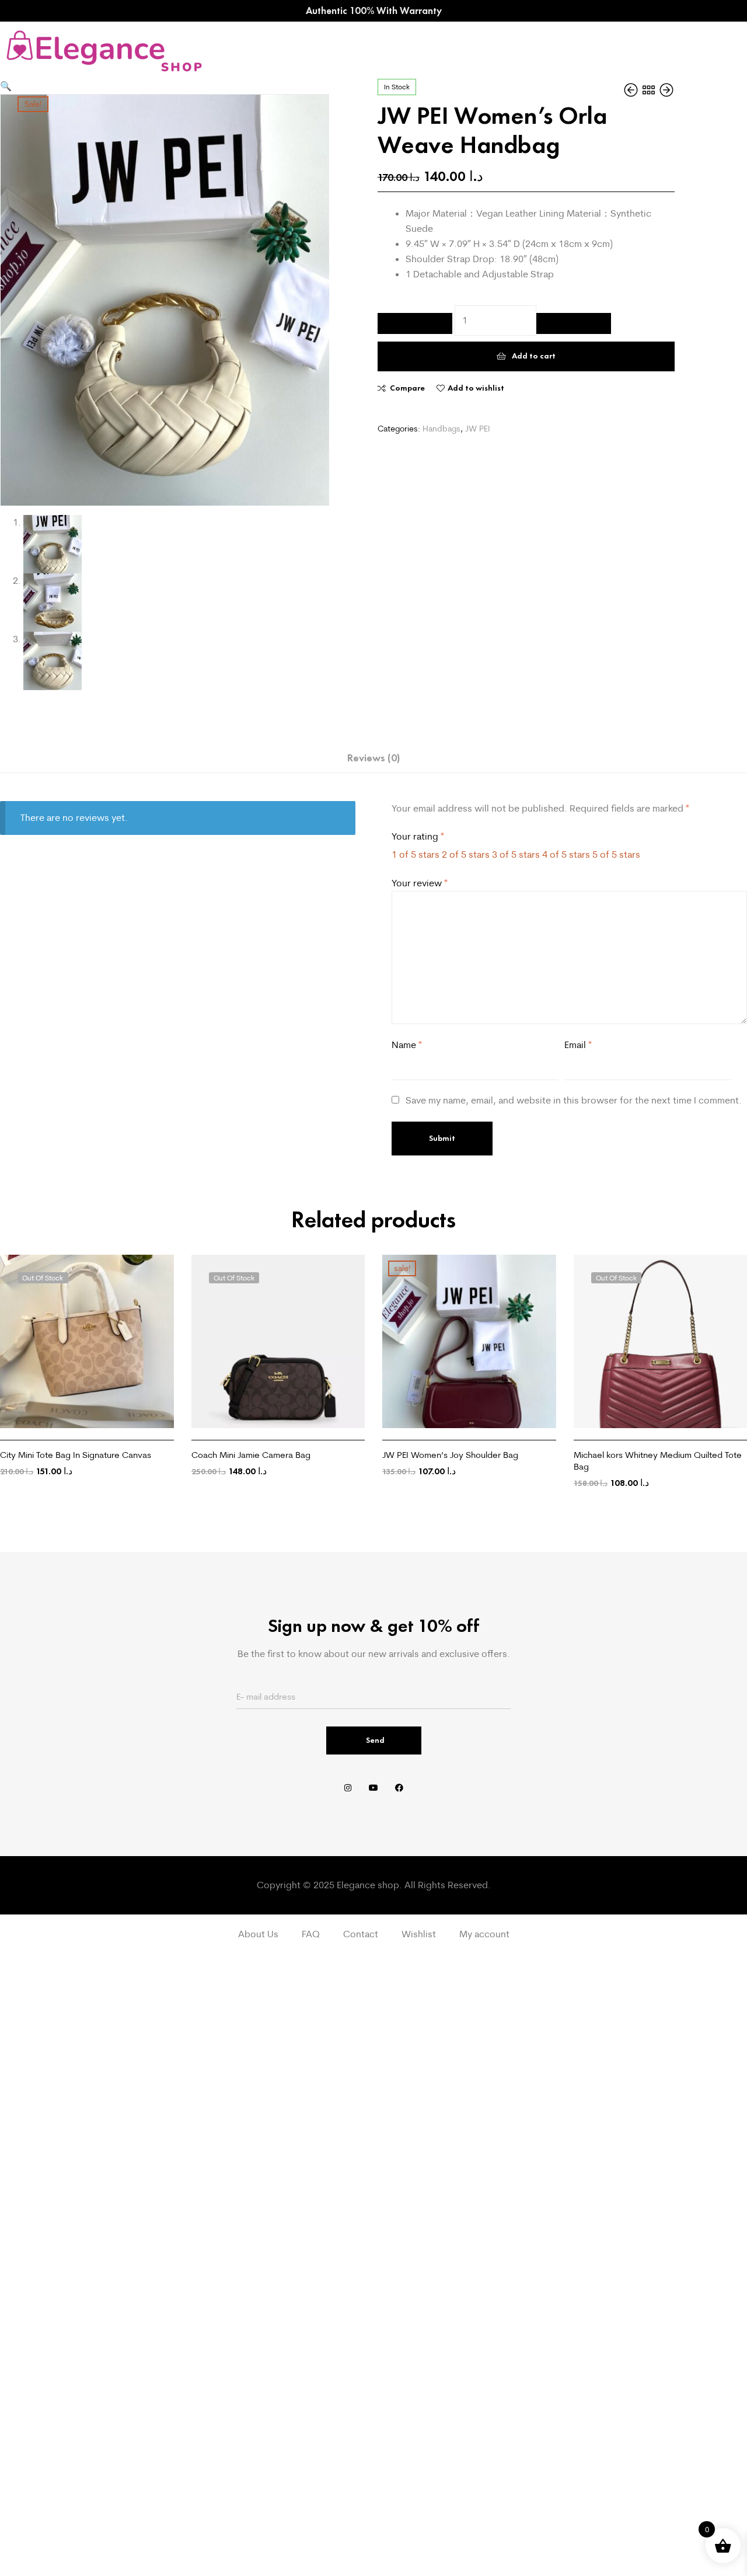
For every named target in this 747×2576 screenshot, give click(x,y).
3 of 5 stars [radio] (516, 854)
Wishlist (419, 1934)
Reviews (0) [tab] (373, 758)
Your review (420, 883)
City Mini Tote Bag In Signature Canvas (76, 1455)
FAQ (311, 1934)
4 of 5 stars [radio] (566, 854)
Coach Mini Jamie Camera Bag (251, 1455)
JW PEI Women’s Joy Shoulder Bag (450, 1455)
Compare (407, 388)
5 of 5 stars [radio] (616, 854)
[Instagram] (348, 1788)
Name (407, 1045)
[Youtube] (373, 1788)
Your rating (418, 836)
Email (578, 1045)
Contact (361, 1934)
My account (484, 1934)
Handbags (441, 429)
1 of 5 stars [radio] (416, 854)
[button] (6, 86)
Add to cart (534, 356)
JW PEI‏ (477, 429)
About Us (258, 1934)
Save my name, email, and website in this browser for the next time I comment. (574, 1100)
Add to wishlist (476, 388)
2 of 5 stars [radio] (466, 854)
